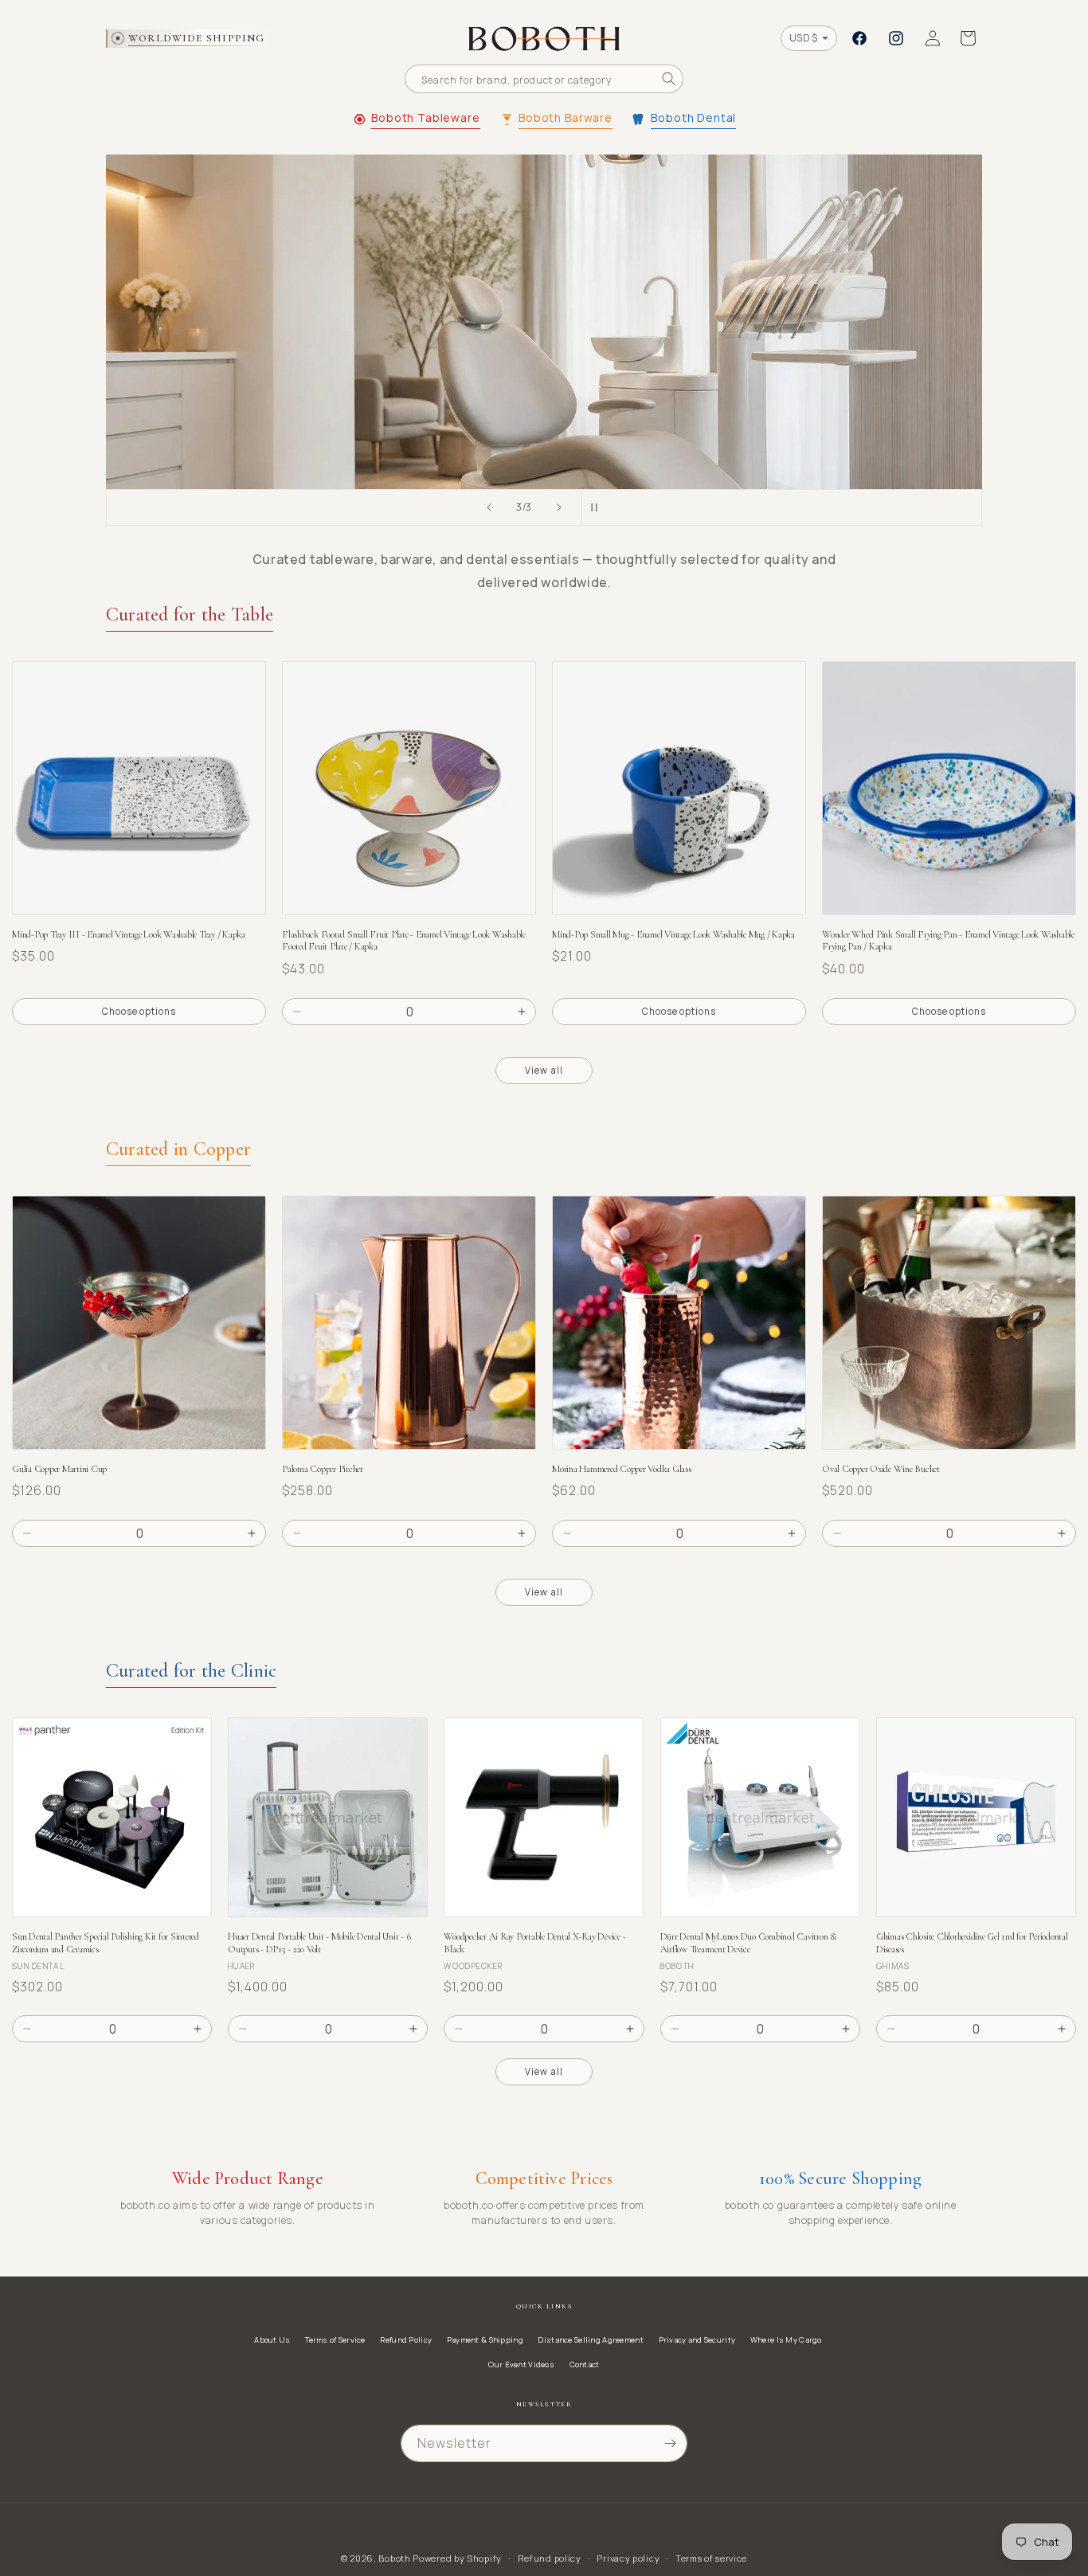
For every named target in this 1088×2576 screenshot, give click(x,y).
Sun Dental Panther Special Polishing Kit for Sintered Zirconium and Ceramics (106, 1943)
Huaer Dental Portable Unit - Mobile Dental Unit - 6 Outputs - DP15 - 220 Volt (319, 1943)
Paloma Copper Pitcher (323, 1469)
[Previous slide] (489, 507)
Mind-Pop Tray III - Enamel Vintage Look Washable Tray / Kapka (129, 935)
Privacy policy (628, 2558)
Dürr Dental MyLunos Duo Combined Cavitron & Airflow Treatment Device (749, 1943)
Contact (585, 2365)
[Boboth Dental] (544, 322)
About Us (272, 2340)
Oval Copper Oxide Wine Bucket (881, 1469)
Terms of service (711, 2558)
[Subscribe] (670, 2443)
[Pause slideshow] (599, 507)
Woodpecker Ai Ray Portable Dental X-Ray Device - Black (534, 1943)
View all (544, 1070)
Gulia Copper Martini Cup (59, 1469)
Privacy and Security (697, 2340)
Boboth (394, 2558)
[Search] (669, 79)
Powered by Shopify (457, 2558)
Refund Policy (406, 2340)
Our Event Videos (521, 2365)
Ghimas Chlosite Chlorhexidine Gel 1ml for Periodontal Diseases (972, 1943)
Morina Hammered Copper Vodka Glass (622, 1469)
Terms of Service (335, 2340)
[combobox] (544, 79)
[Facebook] (859, 38)
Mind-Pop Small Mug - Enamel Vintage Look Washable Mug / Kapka (673, 935)
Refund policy (550, 2558)
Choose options (139, 1011)
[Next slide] (559, 507)
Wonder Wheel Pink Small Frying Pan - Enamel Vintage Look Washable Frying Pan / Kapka (948, 941)
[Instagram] (896, 38)
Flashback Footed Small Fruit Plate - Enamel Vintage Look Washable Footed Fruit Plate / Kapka (404, 941)
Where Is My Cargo (786, 2340)
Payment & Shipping (485, 2340)
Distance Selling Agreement (590, 2340)
